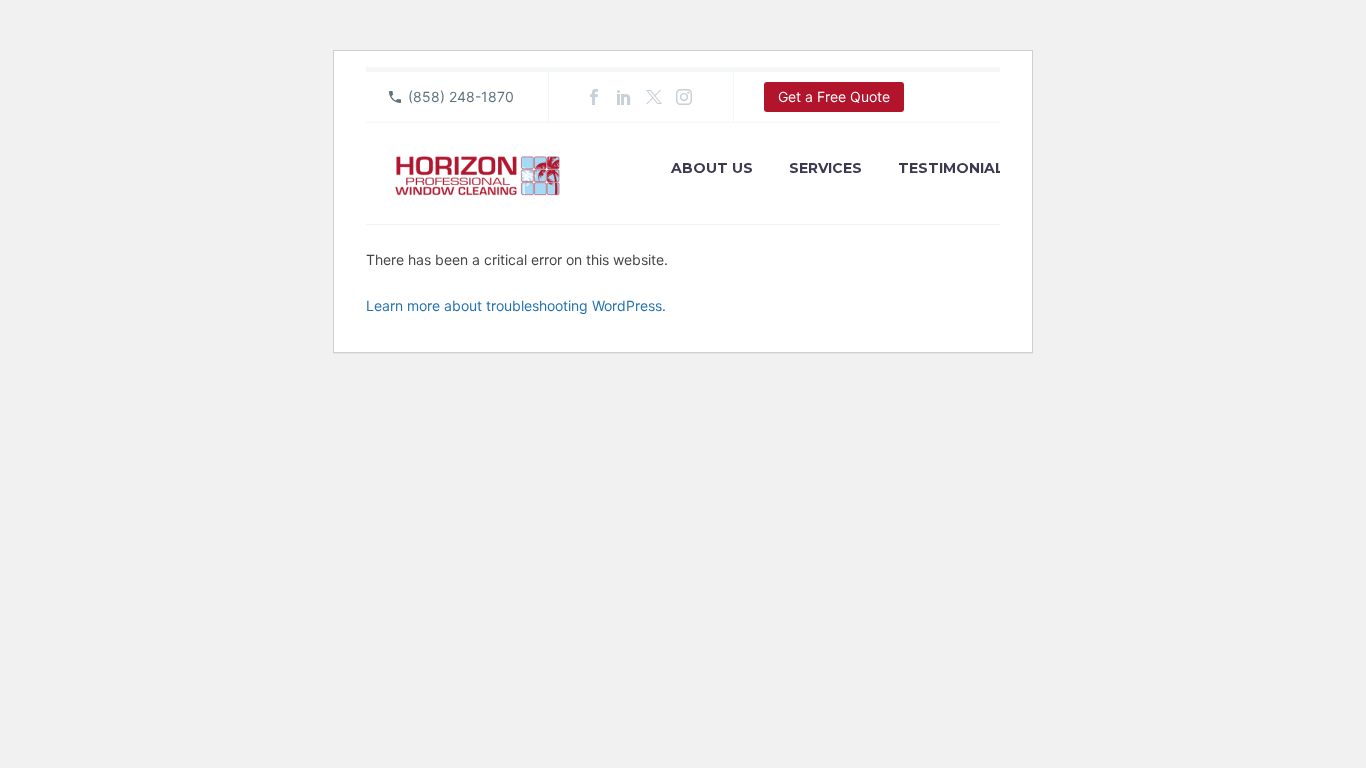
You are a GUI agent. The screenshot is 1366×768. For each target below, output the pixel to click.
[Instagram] (684, 97)
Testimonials (956, 168)
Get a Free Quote (834, 96)
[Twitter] (654, 97)
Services (825, 168)
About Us (712, 168)
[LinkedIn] (624, 97)
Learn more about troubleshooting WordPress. (516, 305)
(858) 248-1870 (461, 96)
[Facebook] (594, 97)
